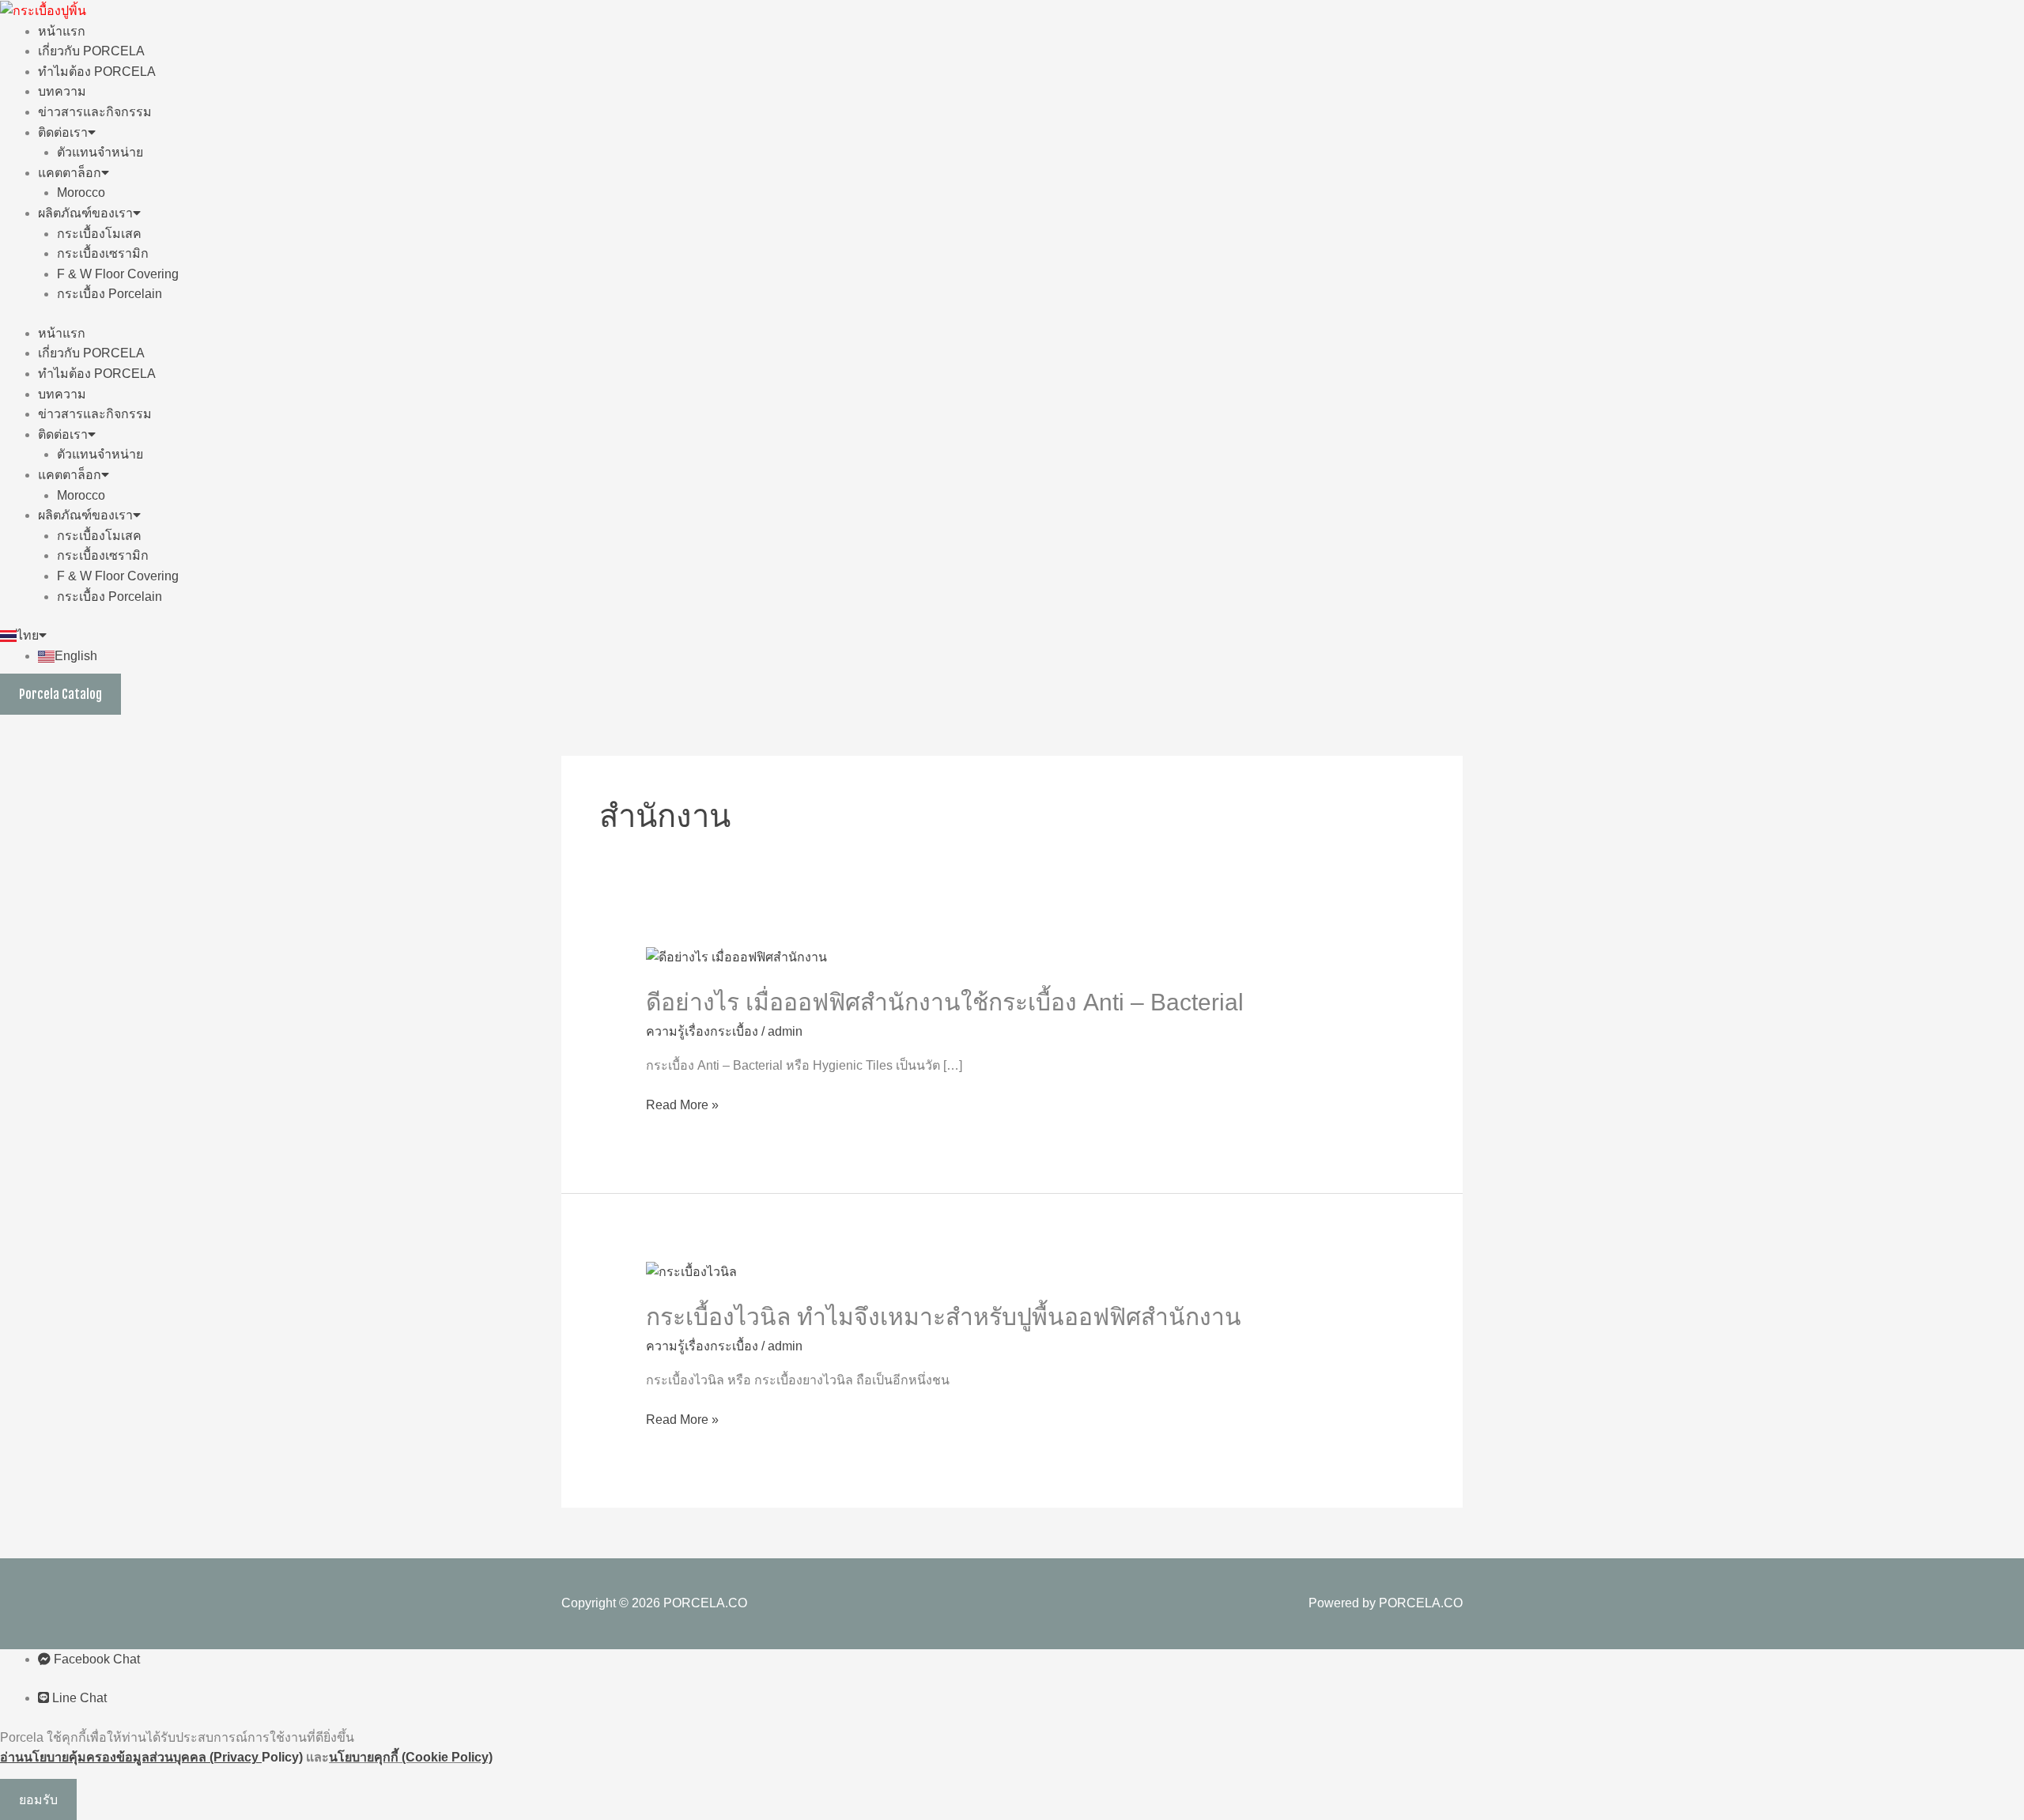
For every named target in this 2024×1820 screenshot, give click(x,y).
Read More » (682, 1105)
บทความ (62, 91)
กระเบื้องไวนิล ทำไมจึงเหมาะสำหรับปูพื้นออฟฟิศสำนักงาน (944, 1317)
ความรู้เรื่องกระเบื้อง (702, 1031)
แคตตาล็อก (70, 173)
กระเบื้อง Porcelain (110, 294)
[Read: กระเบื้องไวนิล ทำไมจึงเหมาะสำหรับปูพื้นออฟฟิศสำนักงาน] (691, 1271)
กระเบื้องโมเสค (99, 234)
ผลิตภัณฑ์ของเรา (85, 213)
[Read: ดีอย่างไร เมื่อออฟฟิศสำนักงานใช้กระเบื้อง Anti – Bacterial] (736, 956)
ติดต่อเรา (63, 132)
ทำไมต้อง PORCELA (97, 72)
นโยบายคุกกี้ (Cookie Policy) (411, 1757)
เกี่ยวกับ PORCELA (91, 51)
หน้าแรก (62, 31)
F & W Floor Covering (118, 274)
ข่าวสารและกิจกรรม (95, 112)
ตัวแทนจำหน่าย (100, 152)
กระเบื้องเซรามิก (103, 253)
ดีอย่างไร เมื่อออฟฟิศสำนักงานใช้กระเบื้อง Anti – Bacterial (945, 1002)
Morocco (81, 193)
